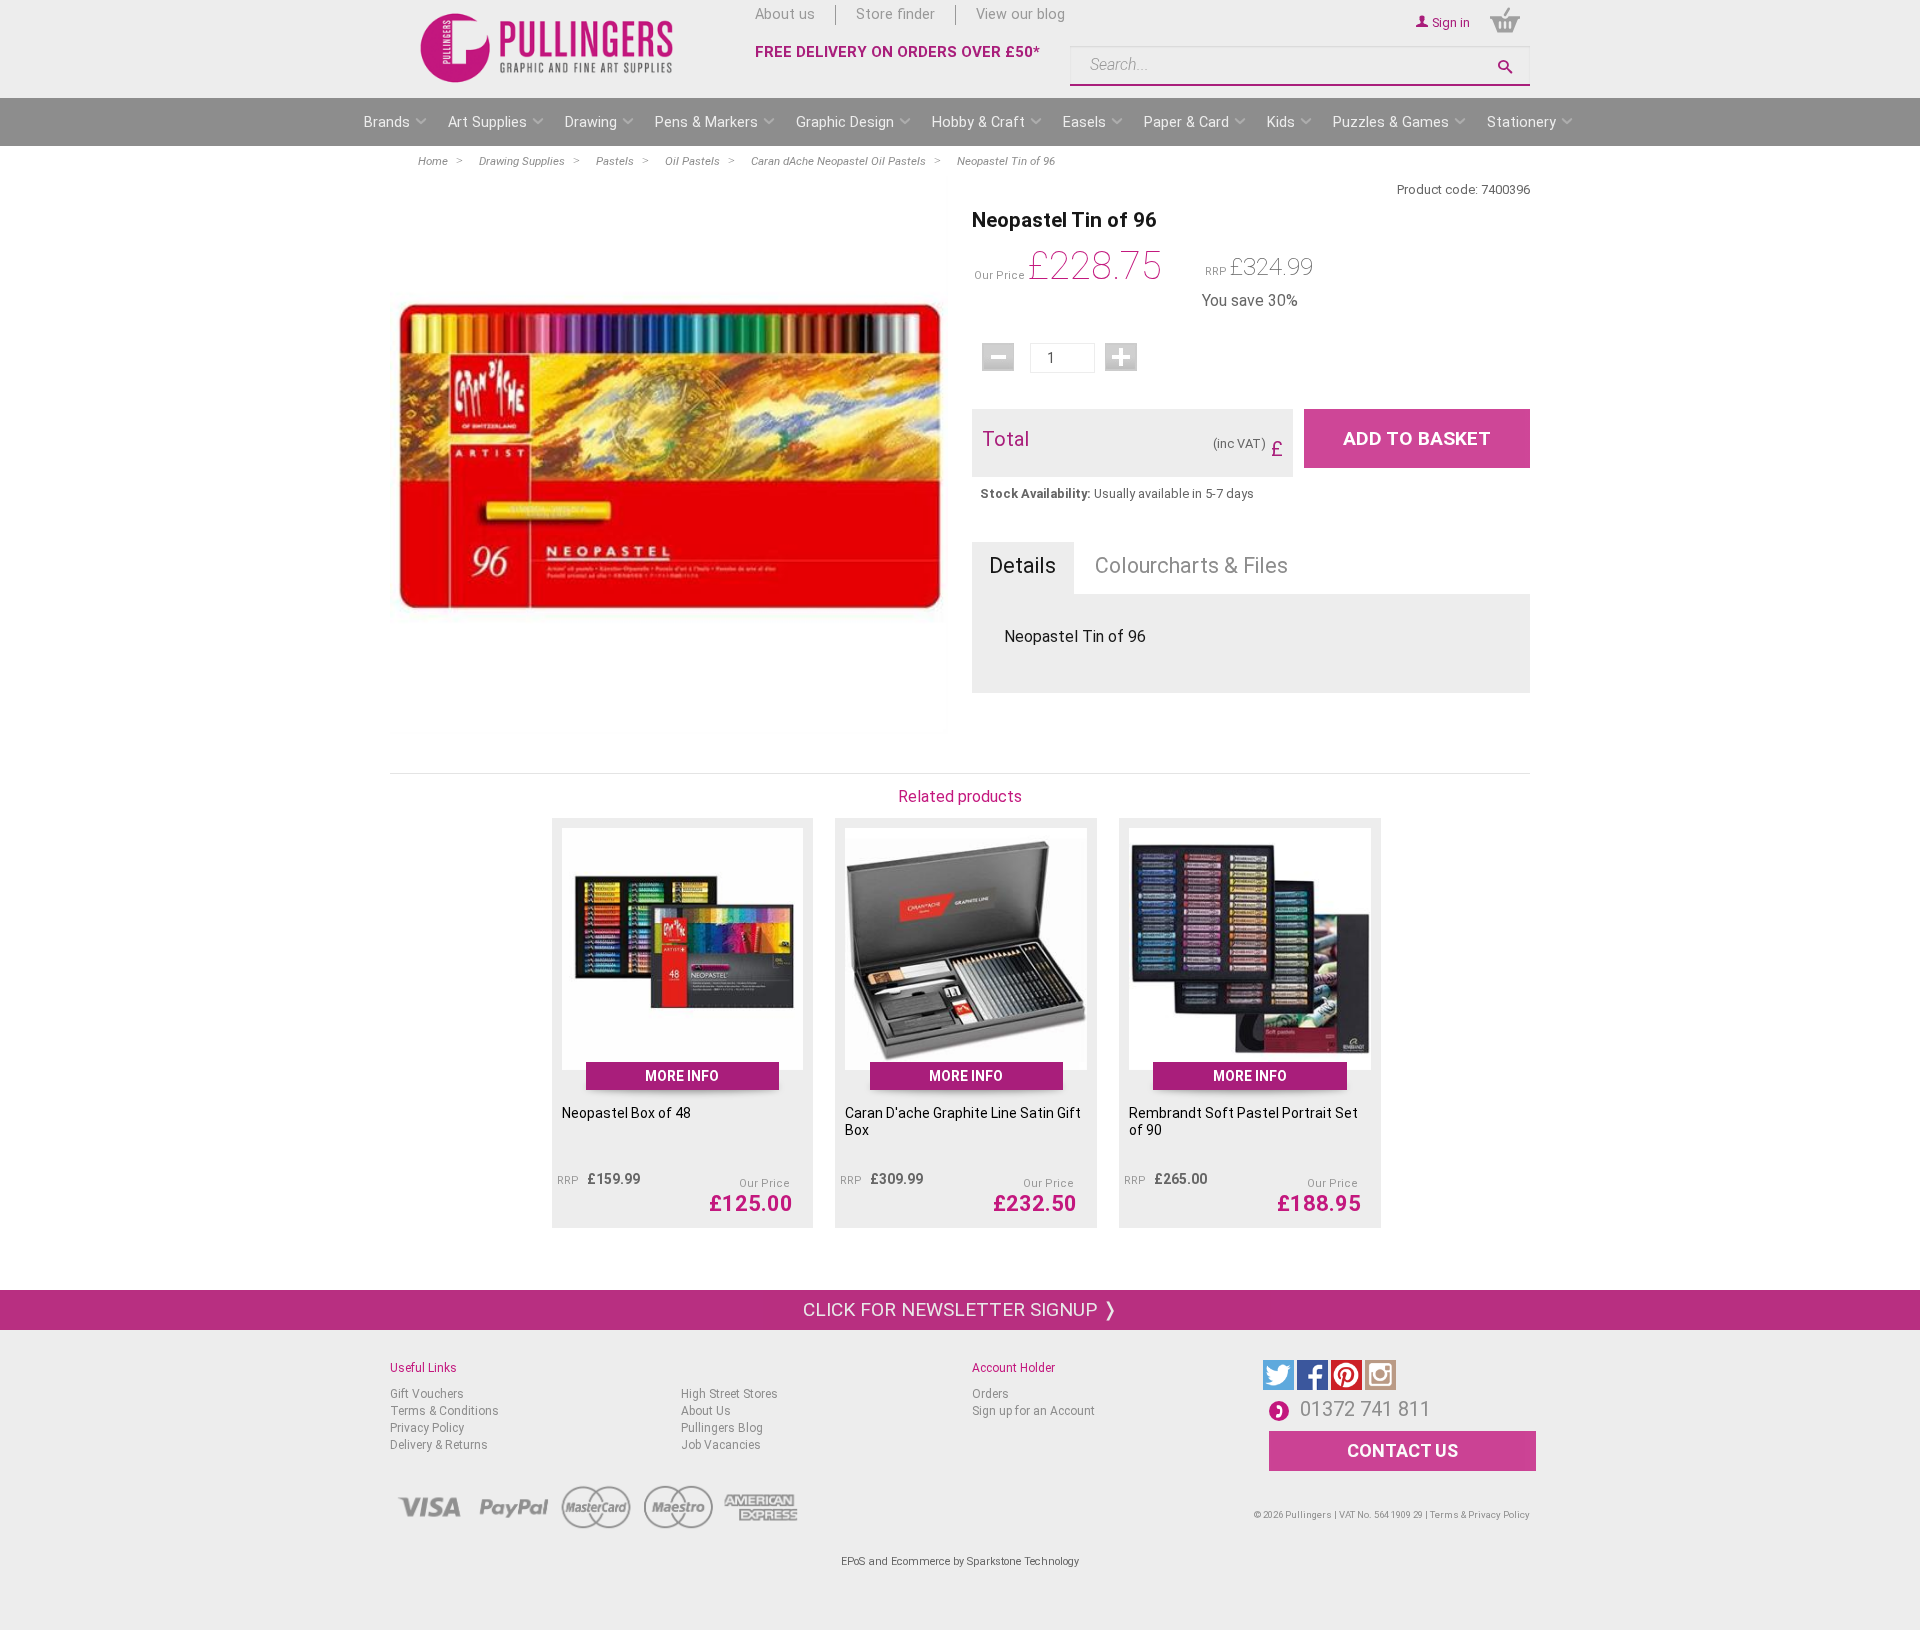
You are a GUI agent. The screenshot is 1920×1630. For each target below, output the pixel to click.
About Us (706, 1411)
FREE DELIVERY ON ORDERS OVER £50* (897, 52)
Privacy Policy (427, 1428)
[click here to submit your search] (1505, 66)
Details (1022, 565)
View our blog (1020, 14)
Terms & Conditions (444, 1411)
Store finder (895, 14)
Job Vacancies (721, 1445)
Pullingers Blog (722, 1428)
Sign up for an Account (1033, 1411)
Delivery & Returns (439, 1445)
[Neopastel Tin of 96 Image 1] (669, 455)
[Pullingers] (547, 48)
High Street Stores (729, 1394)
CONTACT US (1402, 1450)
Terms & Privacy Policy (1480, 1514)
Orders (990, 1394)
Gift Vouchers (427, 1394)
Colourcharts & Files (1191, 565)
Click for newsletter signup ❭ (960, 1309)
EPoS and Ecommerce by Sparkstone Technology (960, 1561)
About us (785, 14)
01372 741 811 (1365, 1409)
